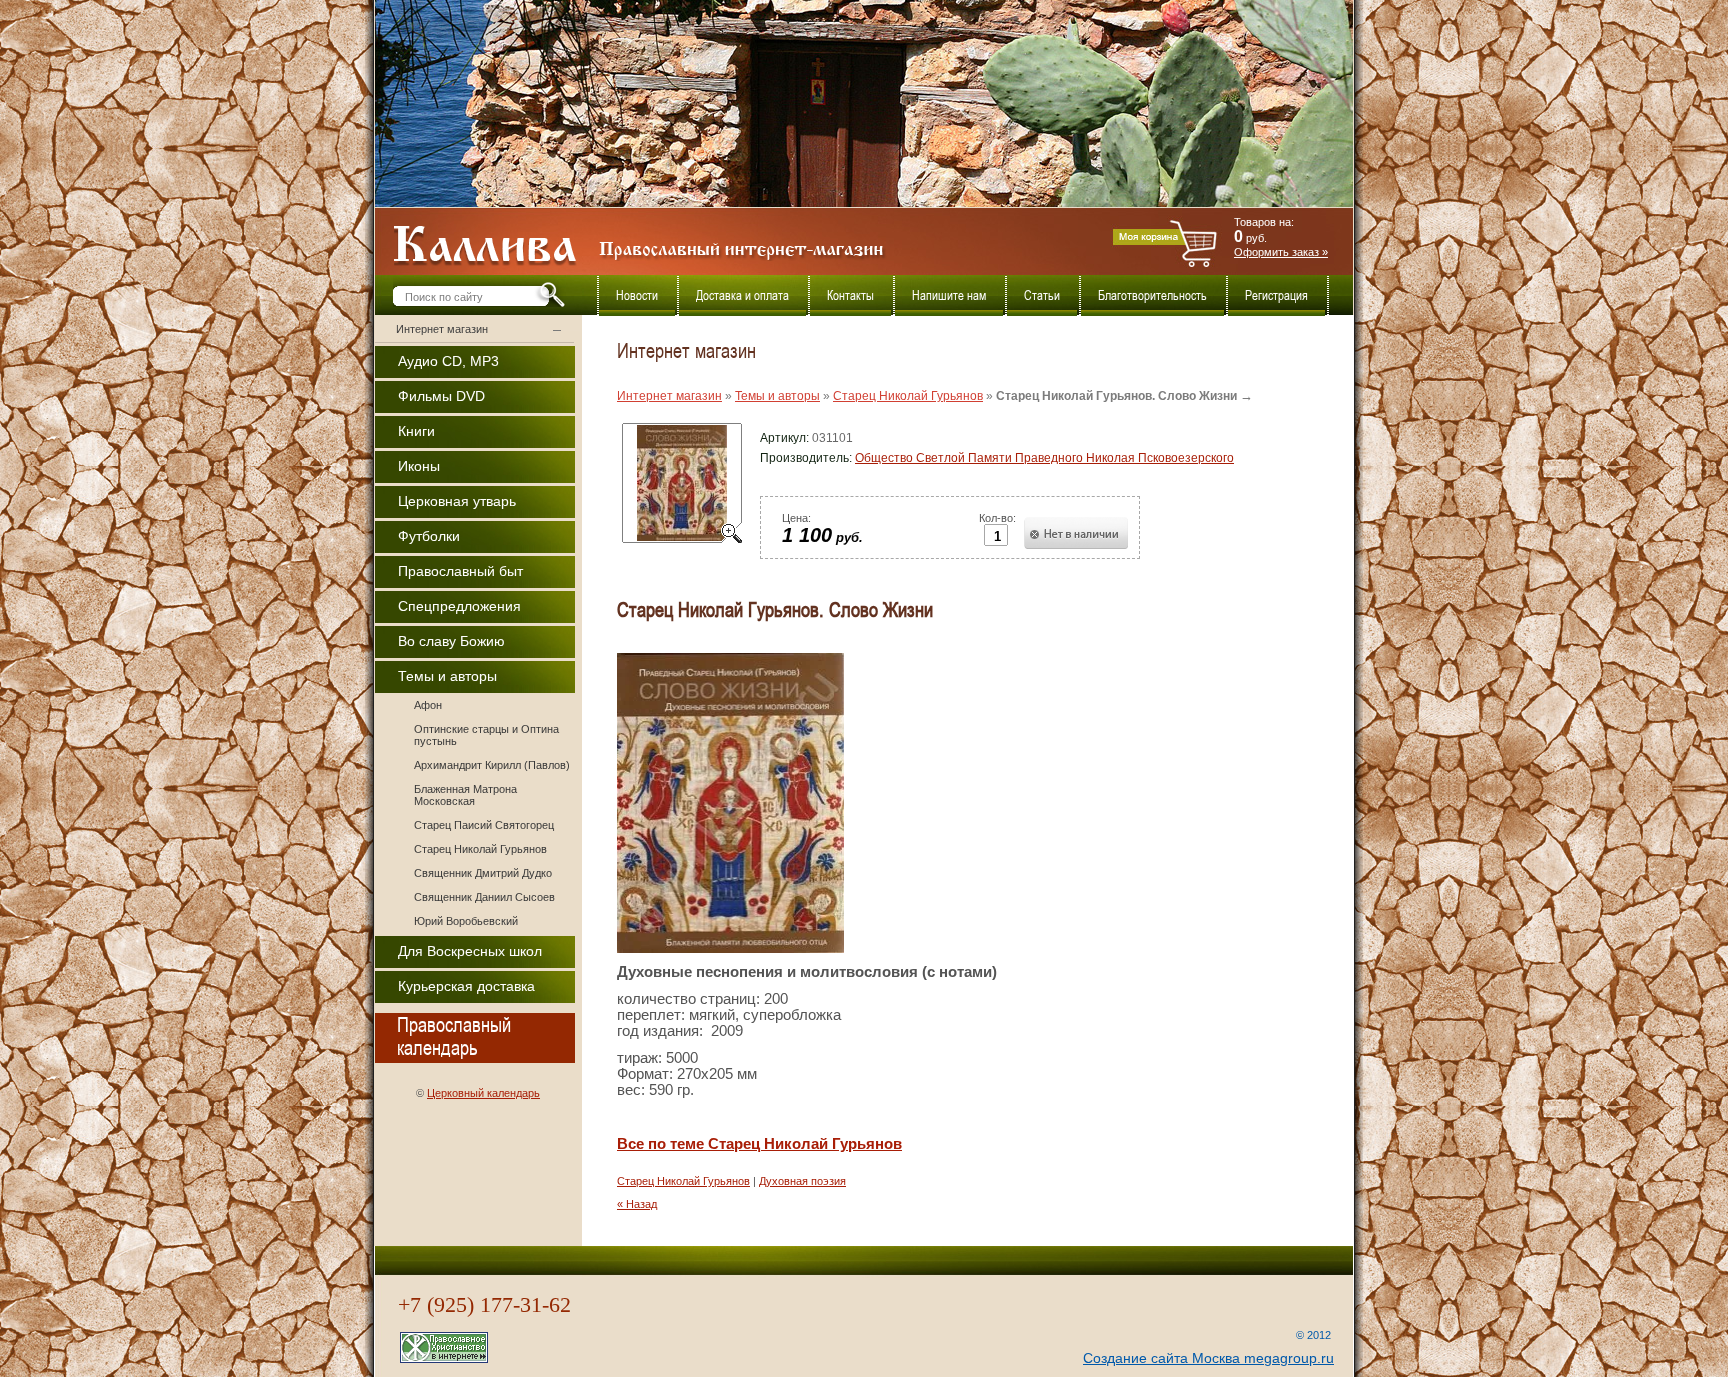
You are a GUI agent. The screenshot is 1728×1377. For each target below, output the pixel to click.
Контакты (850, 295)
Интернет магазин (442, 329)
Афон (428, 705)
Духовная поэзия (802, 1181)
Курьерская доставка (466, 986)
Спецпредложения (459, 606)
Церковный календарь (483, 1093)
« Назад (637, 1204)
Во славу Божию (451, 641)
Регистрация (1276, 295)
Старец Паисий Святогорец (484, 825)
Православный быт (460, 571)
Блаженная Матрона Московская (465, 795)
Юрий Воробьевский (466, 921)
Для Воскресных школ (470, 951)
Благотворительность (1152, 295)
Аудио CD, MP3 (448, 361)
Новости (637, 295)
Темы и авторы (447, 676)
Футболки (429, 536)
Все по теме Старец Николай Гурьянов (759, 1144)
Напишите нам (949, 295)
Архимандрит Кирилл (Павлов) (492, 765)
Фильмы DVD (441, 396)
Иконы (419, 466)
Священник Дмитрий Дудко (483, 873)
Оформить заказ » (1281, 252)
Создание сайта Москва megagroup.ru (1208, 1358)
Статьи (1042, 295)
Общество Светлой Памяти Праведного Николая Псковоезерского (1044, 458)
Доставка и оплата (742, 295)
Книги (416, 431)
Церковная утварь (457, 501)
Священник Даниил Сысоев (484, 897)
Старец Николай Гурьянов (480, 849)
